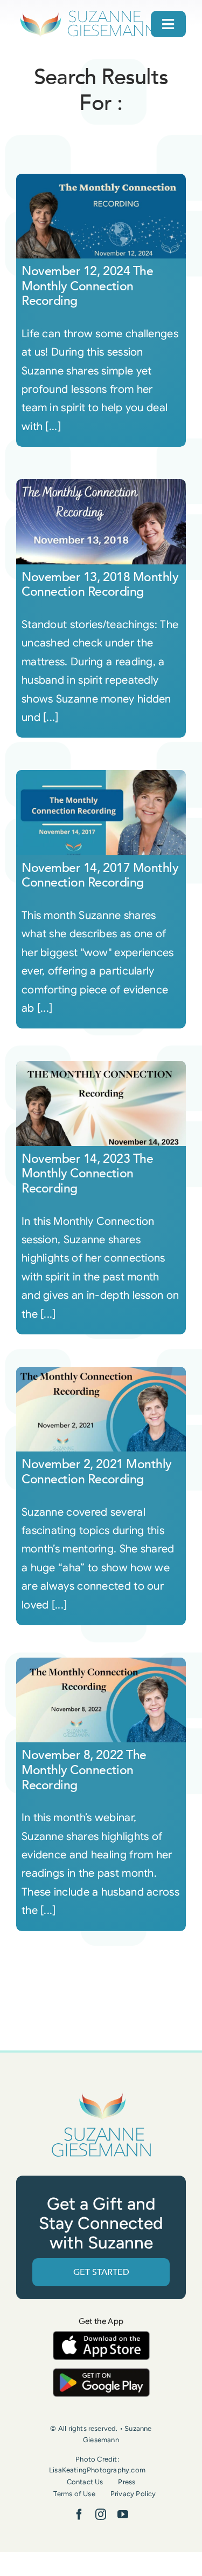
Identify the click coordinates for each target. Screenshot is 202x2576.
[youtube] (123, 2514)
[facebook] (79, 2514)
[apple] (101, 2336)
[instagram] (101, 2514)
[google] (101, 2373)
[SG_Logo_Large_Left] (88, 13)
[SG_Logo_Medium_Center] (101, 2093)
